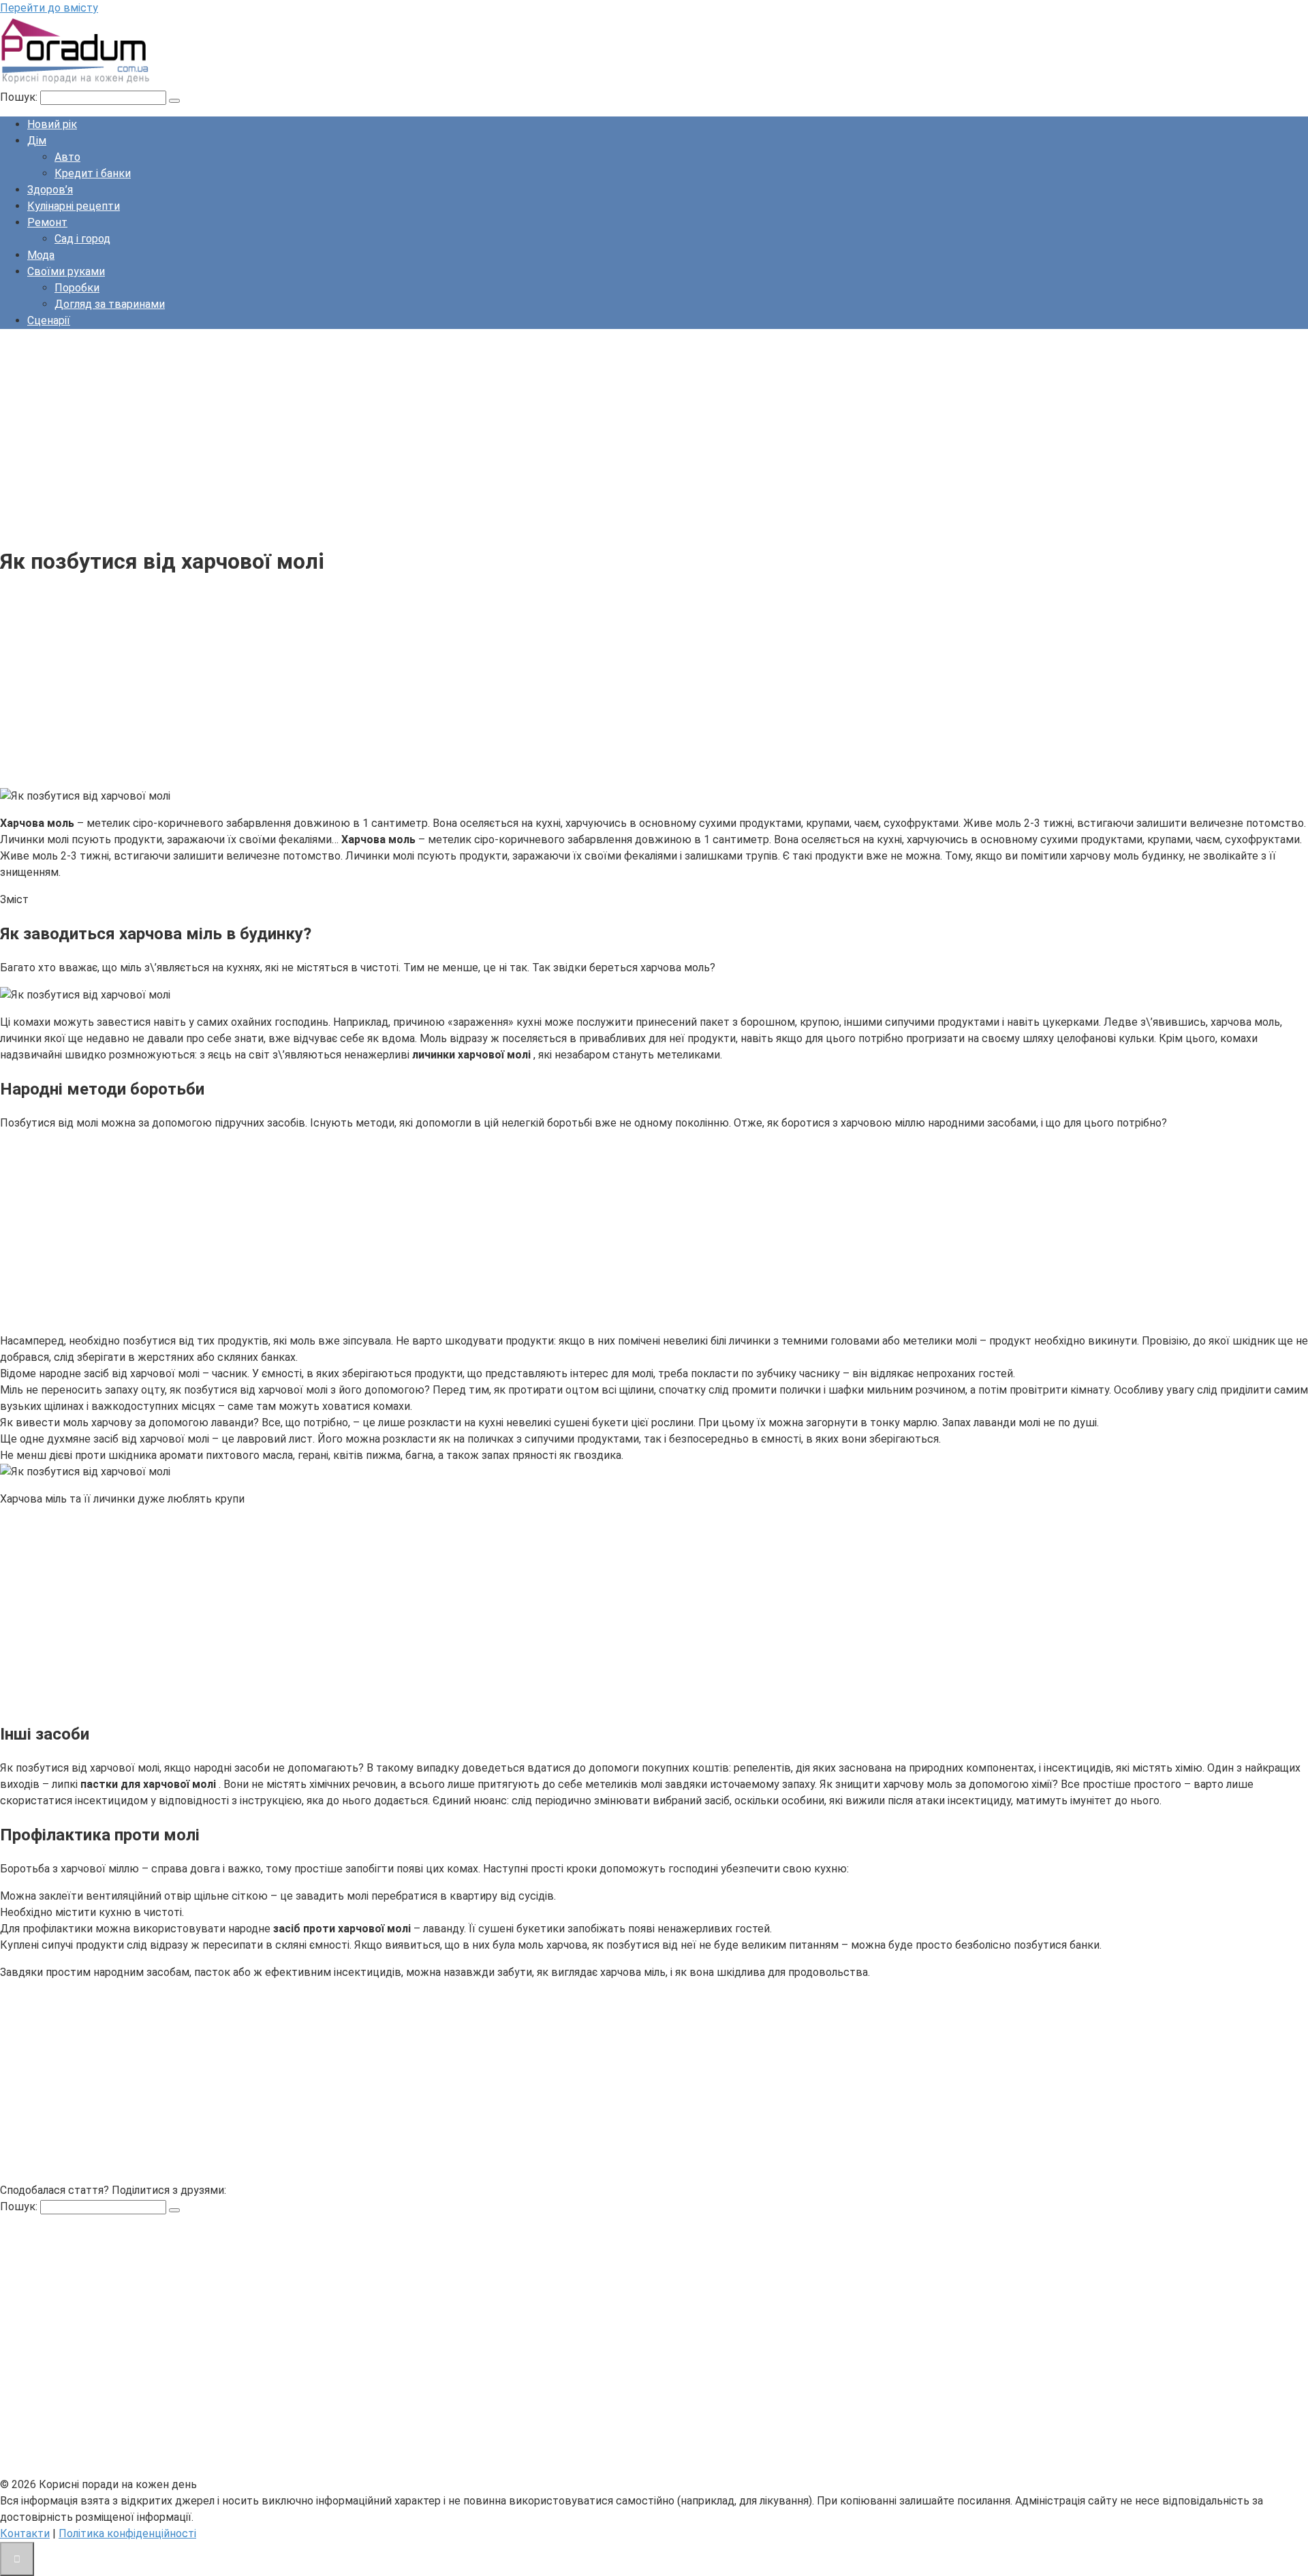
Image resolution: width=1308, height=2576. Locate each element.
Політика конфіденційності (127, 2533)
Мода (41, 255)
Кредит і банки (93, 173)
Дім (37, 141)
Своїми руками (66, 271)
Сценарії (49, 320)
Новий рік (52, 124)
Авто (67, 157)
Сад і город (82, 239)
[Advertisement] (409, 435)
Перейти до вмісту (49, 8)
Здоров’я (50, 190)
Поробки (77, 288)
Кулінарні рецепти (74, 206)
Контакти (25, 2533)
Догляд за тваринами (110, 304)
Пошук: (20, 97)
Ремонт (47, 222)
